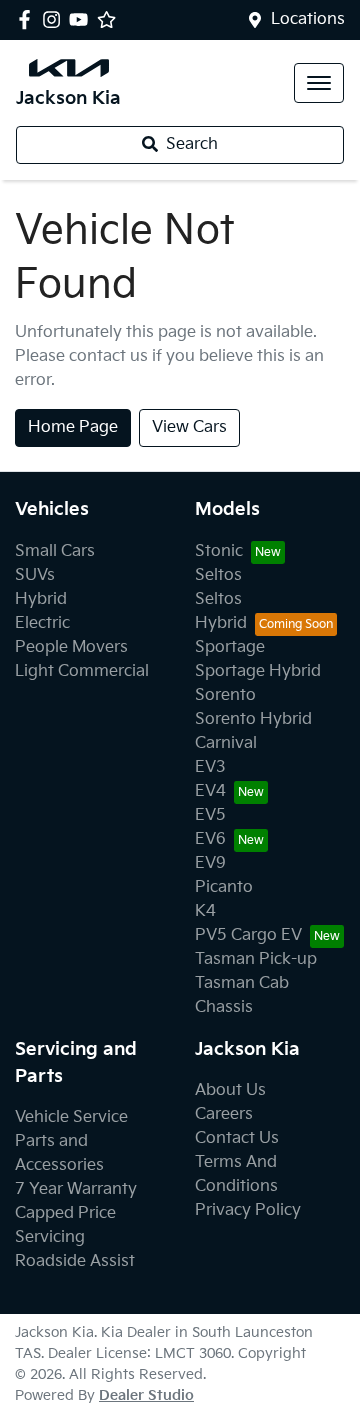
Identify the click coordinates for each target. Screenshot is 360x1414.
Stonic (219, 551)
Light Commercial (82, 671)
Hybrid (41, 599)
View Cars (189, 427)
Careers (224, 1114)
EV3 (210, 767)
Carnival (226, 743)
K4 (205, 911)
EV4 (210, 791)
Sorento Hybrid (253, 719)
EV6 (210, 839)
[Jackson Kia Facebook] (28, 19)
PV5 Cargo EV (248, 935)
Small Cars (55, 551)
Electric (42, 623)
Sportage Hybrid (258, 671)
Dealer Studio (146, 1395)
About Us (230, 1090)
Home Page (73, 427)
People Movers (71, 647)
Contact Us (237, 1138)
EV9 (210, 863)
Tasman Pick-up (256, 959)
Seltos (218, 575)
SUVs (35, 575)
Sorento (225, 695)
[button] (319, 83)
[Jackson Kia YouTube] (82, 19)
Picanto (224, 887)
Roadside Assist (75, 1261)
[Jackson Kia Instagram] (55, 19)
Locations (308, 19)
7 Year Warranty (76, 1189)
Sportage (230, 647)
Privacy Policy (248, 1210)
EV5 (210, 815)
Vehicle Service (71, 1117)
